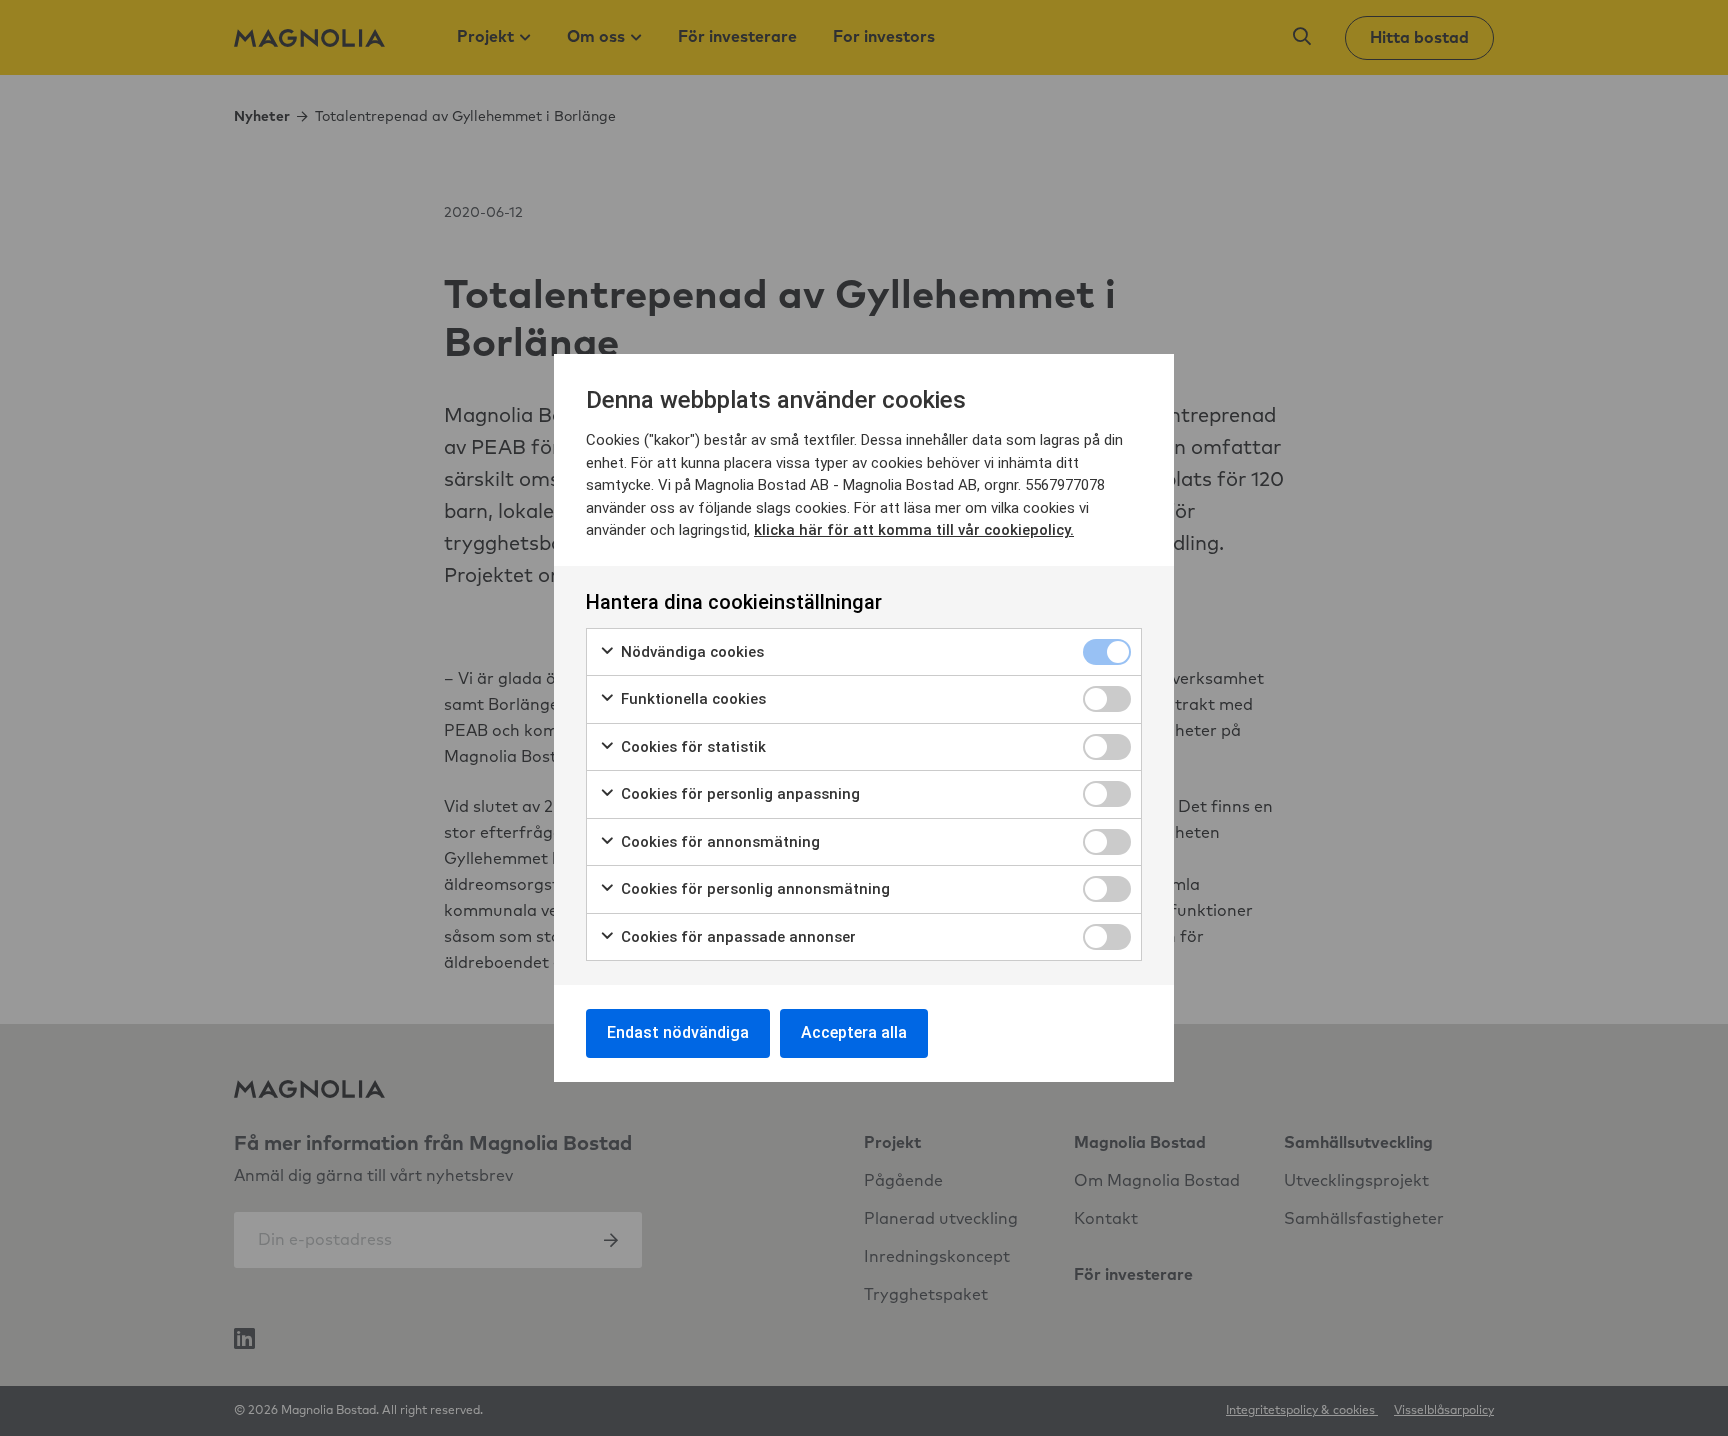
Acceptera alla (854, 1032)
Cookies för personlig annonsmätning (753, 889)
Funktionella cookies (691, 699)
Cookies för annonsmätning (718, 842)
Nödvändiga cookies (690, 652)
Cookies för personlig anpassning (738, 794)
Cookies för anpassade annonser (736, 937)
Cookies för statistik (691, 747)
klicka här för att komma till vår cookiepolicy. (914, 530)
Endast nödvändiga (678, 1032)
